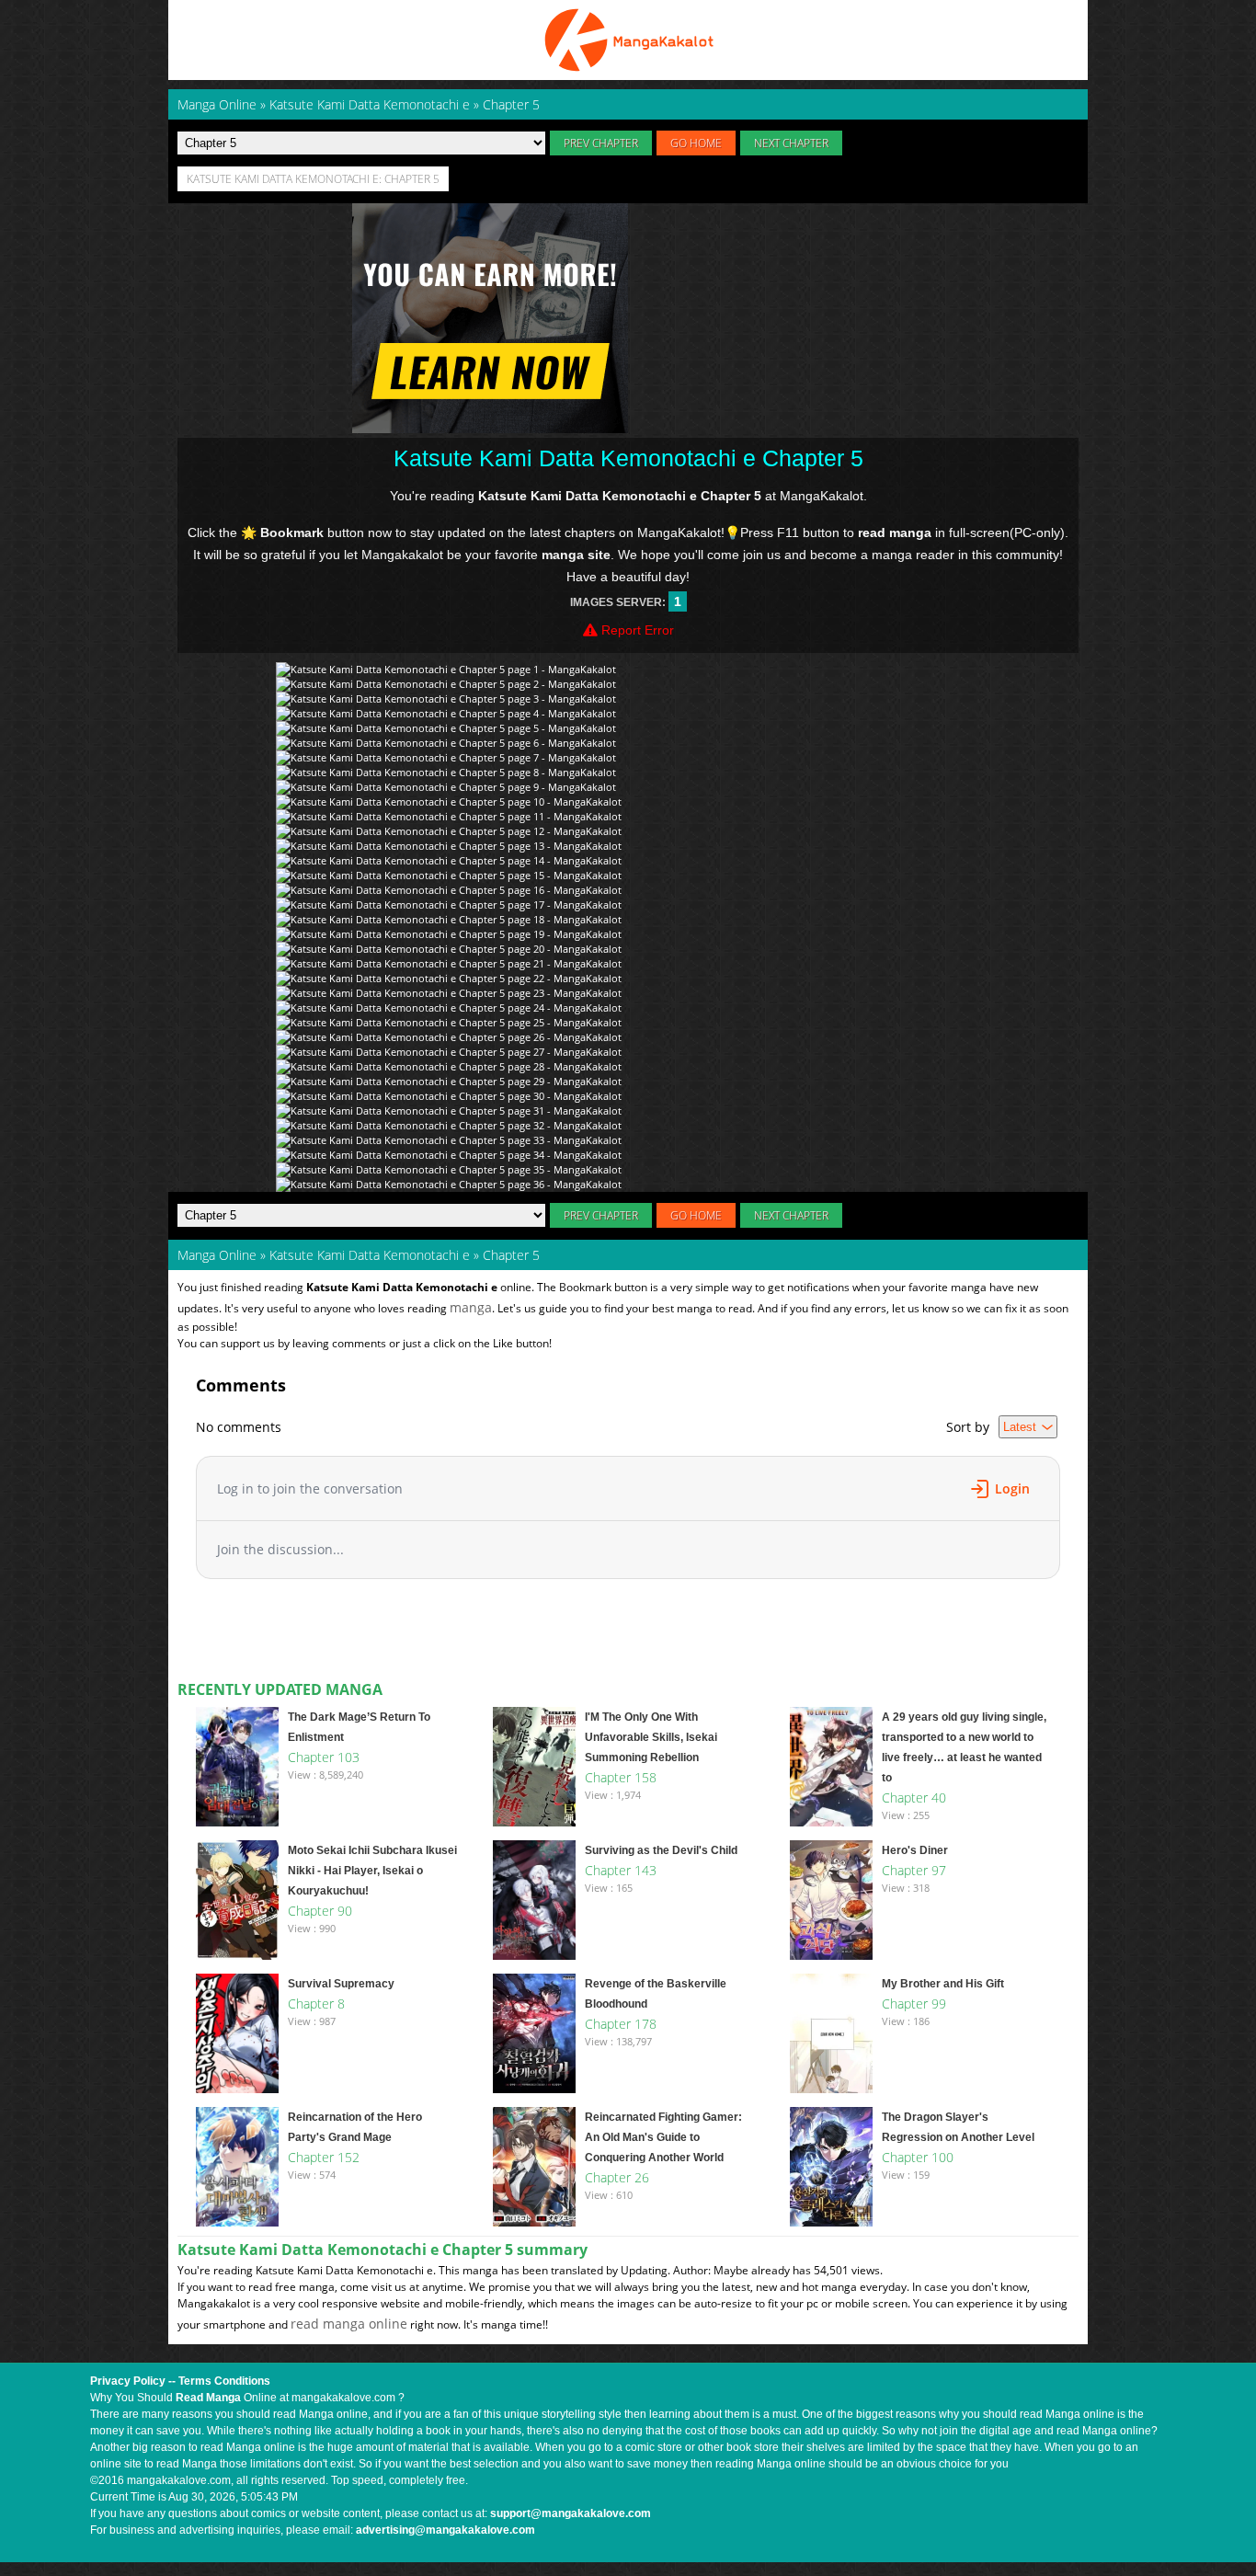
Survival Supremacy (341, 1984)
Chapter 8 (316, 2004)
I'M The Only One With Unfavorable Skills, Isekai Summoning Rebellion (651, 1737)
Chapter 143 (621, 1870)
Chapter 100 (918, 2157)
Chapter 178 (621, 2024)
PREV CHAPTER (601, 143)
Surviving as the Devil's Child (661, 1850)
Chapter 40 (914, 1797)
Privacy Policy (128, 2381)
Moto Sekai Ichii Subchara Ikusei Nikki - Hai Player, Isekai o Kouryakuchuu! (372, 1871)
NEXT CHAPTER (791, 143)
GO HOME (696, 143)
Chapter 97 (914, 1870)
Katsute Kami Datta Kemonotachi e (370, 1255)
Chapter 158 (621, 1777)
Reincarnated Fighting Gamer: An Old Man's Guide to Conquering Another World (663, 2137)
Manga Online (217, 1255)
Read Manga (208, 2398)
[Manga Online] (628, 40)
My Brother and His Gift (943, 1984)
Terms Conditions (224, 2381)
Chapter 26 (617, 2177)
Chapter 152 (324, 2157)
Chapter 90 (320, 1911)
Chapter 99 (914, 2004)
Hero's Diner (915, 1850)
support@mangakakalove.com (571, 2513)
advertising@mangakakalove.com (445, 2530)
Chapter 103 (324, 1757)
